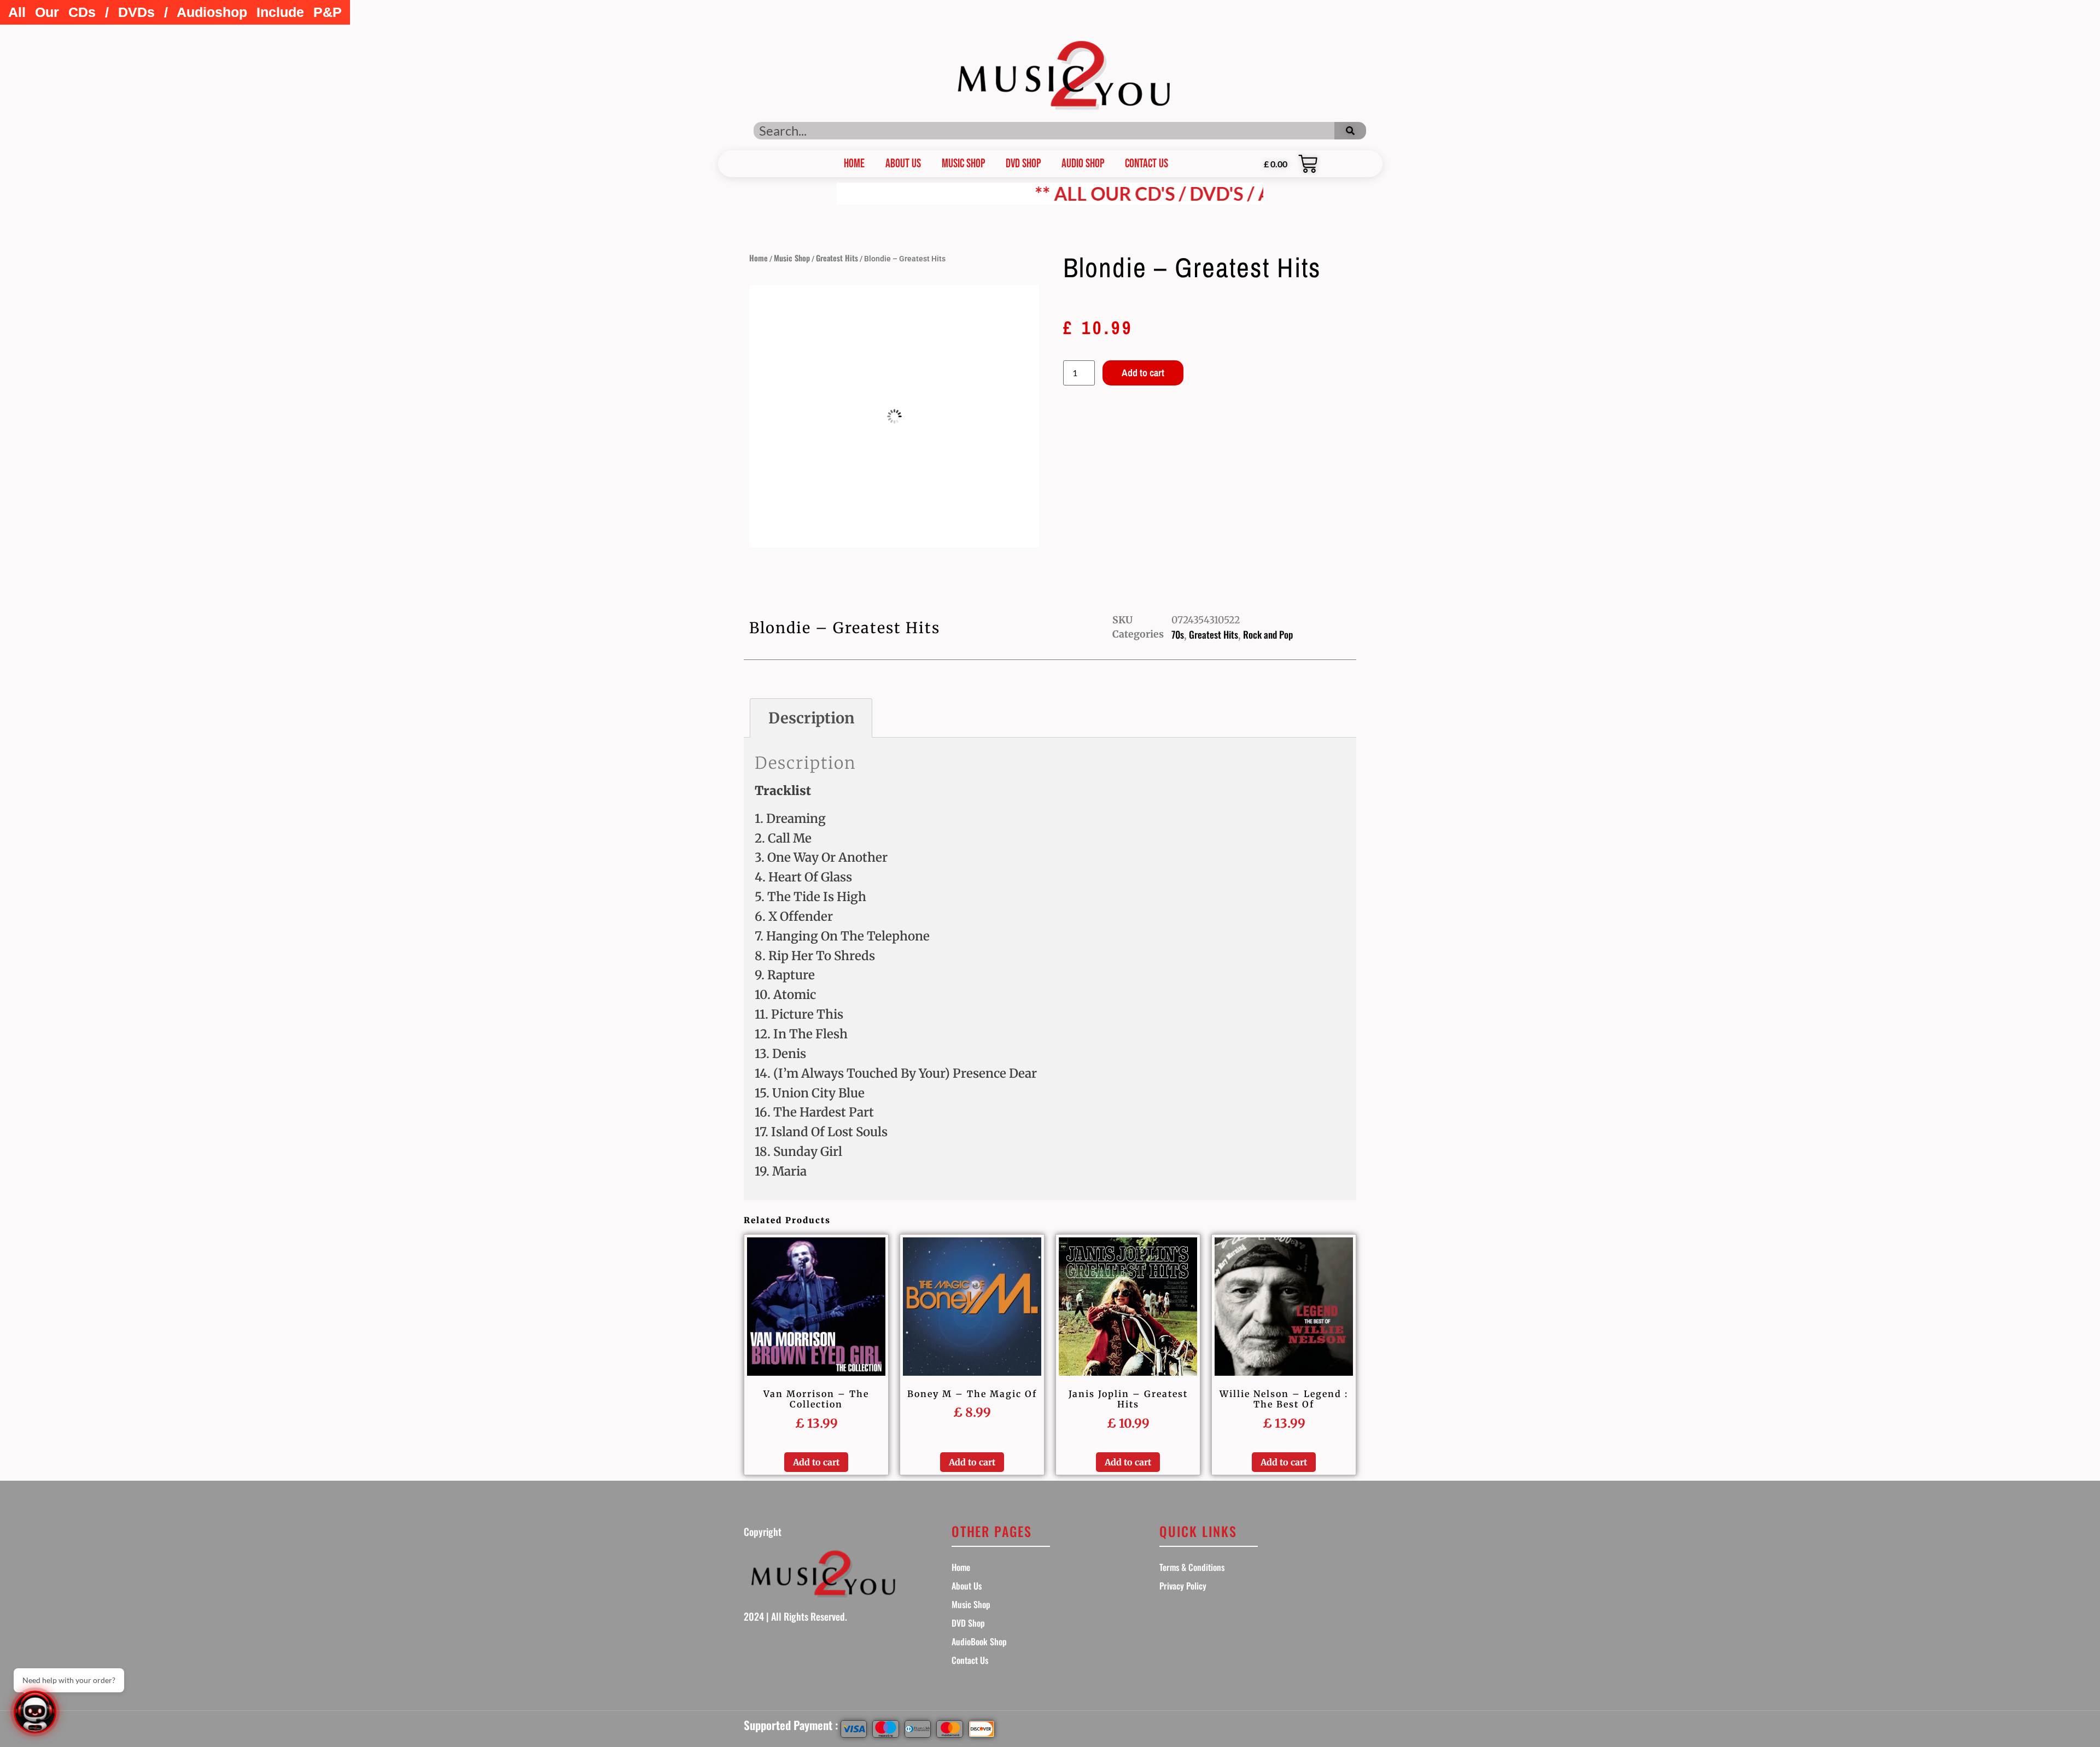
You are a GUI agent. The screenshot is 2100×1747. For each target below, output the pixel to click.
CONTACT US (1147, 164)
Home (759, 258)
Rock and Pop (1268, 634)
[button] (175, 12)
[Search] (1350, 131)
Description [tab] (811, 718)
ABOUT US (903, 164)
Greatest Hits (837, 258)
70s (1178, 634)
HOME (854, 164)
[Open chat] (35, 1712)
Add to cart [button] (816, 1462)
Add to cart (1143, 373)
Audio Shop (1083, 164)
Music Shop (963, 164)
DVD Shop (1023, 164)
